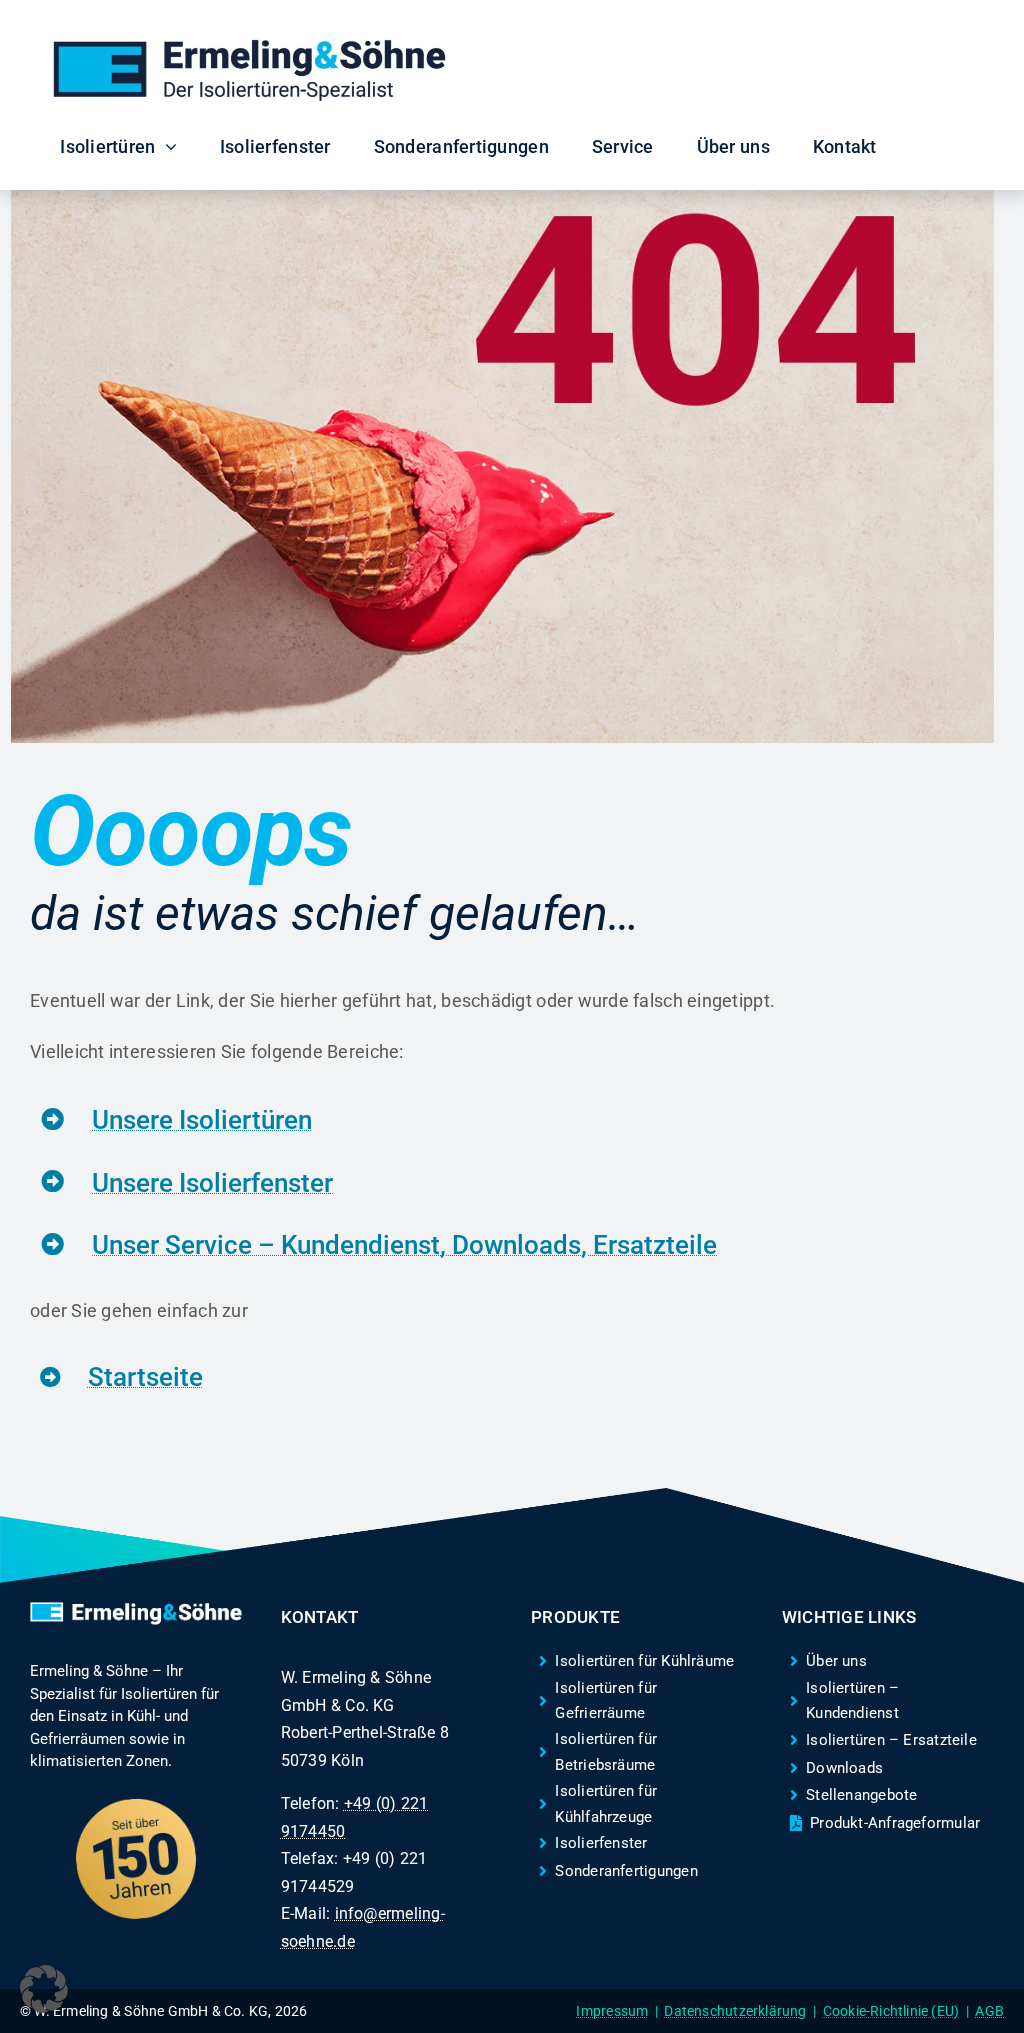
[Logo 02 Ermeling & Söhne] (249, 44)
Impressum (612, 2011)
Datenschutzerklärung (735, 2011)
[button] (44, 1989)
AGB (989, 2011)
